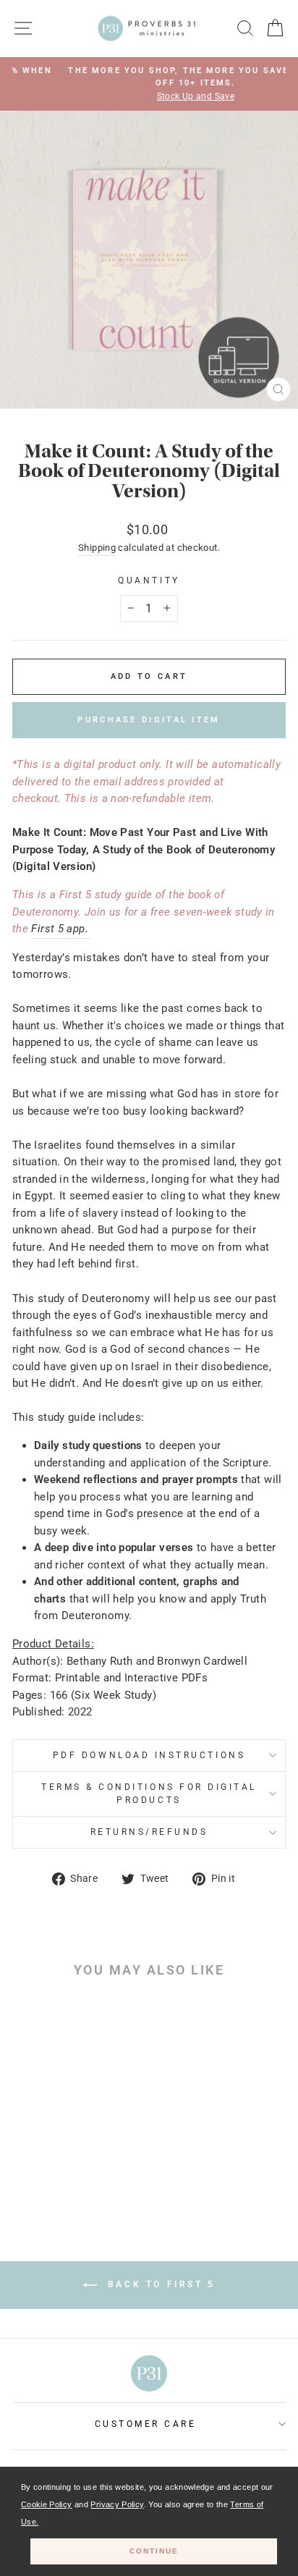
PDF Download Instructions (149, 1755)
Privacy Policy (117, 2504)
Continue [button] (154, 2551)
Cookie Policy (47, 2504)
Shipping (97, 548)
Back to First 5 (159, 2285)
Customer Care (146, 2424)
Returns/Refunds (149, 1832)
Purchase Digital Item (149, 720)
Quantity (149, 580)
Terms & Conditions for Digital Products (149, 1794)
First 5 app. (61, 929)
